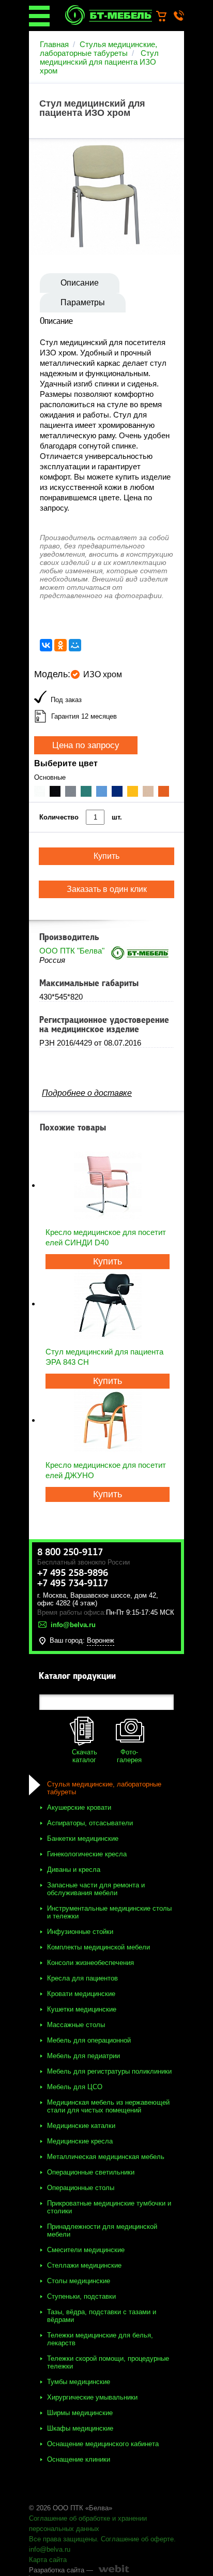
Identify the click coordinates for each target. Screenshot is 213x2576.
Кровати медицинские (81, 1994)
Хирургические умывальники (92, 2397)
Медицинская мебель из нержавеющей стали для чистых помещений (108, 2106)
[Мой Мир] (75, 645)
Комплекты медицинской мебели (98, 1947)
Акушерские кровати (79, 1807)
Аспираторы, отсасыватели (90, 1823)
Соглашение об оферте (137, 2539)
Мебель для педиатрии (83, 2056)
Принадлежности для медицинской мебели (102, 2230)
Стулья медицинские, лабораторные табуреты (98, 49)
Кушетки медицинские (82, 2009)
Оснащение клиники (79, 2459)
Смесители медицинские (86, 2250)
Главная (54, 44)
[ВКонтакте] (46, 645)
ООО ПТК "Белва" (72, 951)
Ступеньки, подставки (81, 2296)
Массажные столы (76, 2025)
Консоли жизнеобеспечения (90, 1963)
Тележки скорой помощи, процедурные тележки (108, 2362)
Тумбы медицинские (79, 2382)
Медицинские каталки (81, 2126)
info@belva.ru (50, 2549)
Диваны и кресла (74, 1870)
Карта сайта (48, 2560)
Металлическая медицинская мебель (106, 2157)
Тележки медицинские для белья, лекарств (100, 2339)
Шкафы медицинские (80, 2428)
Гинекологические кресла (87, 1854)
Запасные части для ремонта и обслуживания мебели (96, 1889)
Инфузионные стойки (80, 1932)
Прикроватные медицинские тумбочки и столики (109, 2207)
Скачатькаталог (85, 1756)
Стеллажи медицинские (84, 2265)
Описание (80, 283)
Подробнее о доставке (87, 1093)
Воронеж (101, 1640)
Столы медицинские (79, 2281)
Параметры (83, 302)
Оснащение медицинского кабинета (103, 2444)
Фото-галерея (129, 1756)
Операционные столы (81, 2188)
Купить (108, 1261)
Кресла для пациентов (82, 1978)
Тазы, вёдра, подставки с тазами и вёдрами (102, 2316)
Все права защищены (63, 2539)
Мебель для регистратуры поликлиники (109, 2071)
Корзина (166, 17)
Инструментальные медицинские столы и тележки (109, 1912)
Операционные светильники (91, 2172)
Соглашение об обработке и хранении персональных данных (88, 2523)
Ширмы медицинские (80, 2413)
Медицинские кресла (80, 2141)
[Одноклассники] (60, 645)
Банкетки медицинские (83, 1838)
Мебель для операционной (89, 2040)
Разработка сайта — (61, 2570)
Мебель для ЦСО (75, 2087)
